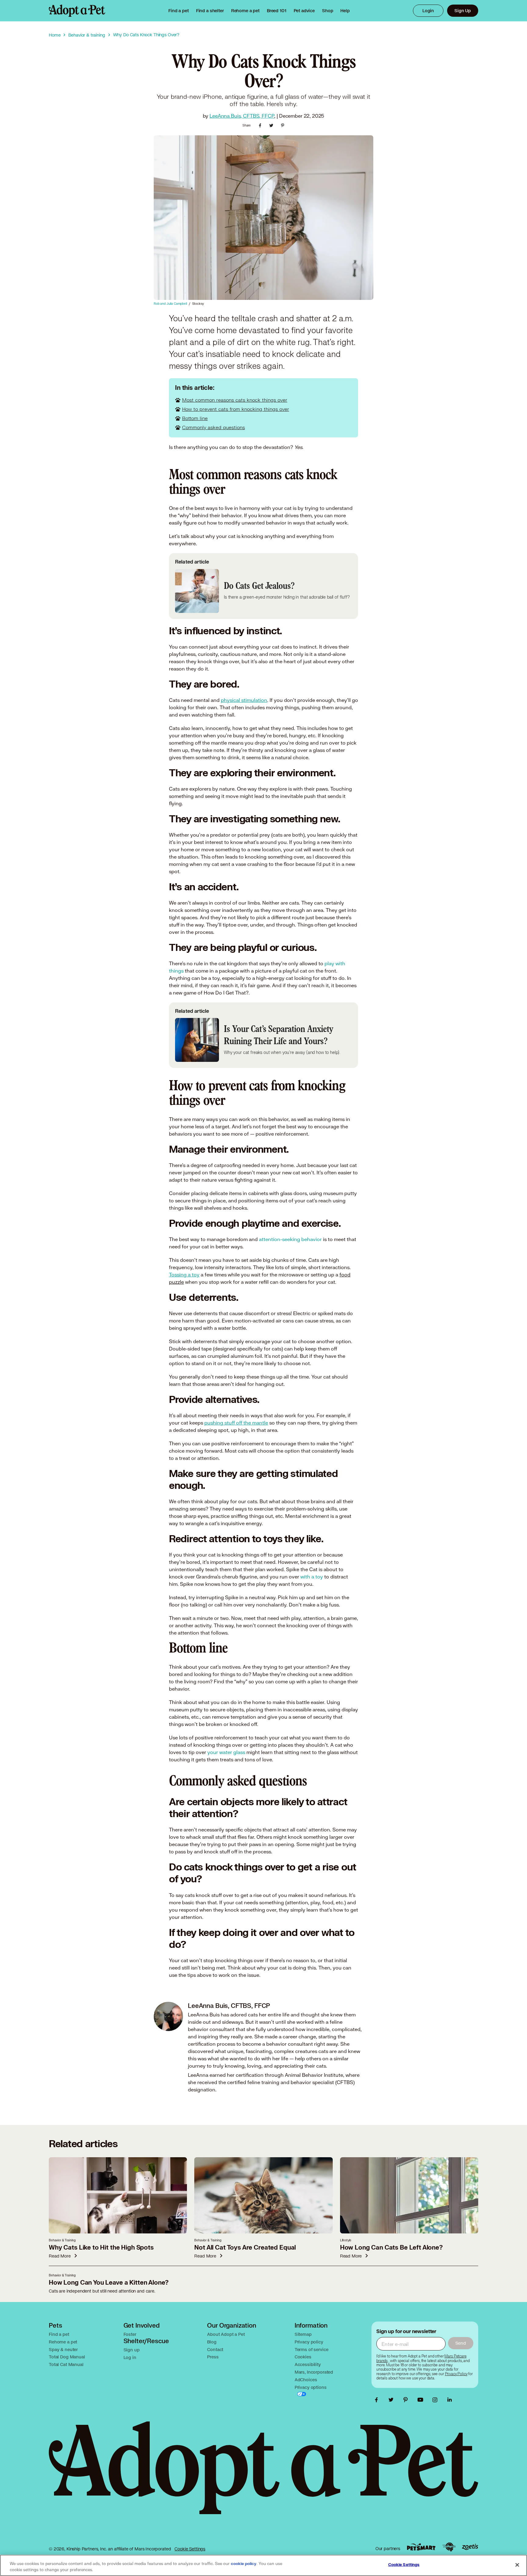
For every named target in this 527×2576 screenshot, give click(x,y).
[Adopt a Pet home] (77, 11)
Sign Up (463, 11)
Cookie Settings (190, 2549)
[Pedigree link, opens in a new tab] (449, 2547)
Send (461, 2343)
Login (428, 11)
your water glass (227, 1752)
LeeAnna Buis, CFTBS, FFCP (242, 116)
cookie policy (244, 2564)
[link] (245, 11)
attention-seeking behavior (290, 1239)
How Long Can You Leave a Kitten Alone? (109, 2283)
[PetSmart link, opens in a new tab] (421, 2547)
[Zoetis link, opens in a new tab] (470, 2547)
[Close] (517, 2565)
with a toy (312, 1576)
